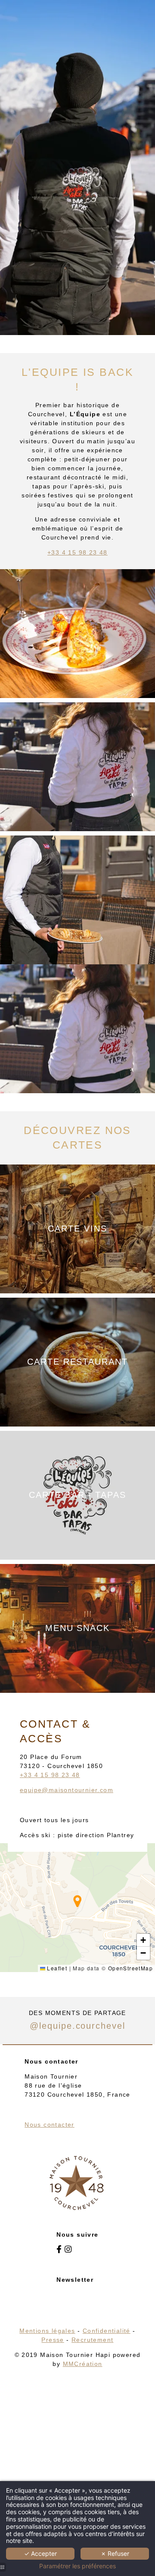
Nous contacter (50, 2125)
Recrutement (92, 2340)
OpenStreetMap (130, 1968)
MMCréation (83, 2364)
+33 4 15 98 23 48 (77, 552)
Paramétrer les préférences (77, 2566)
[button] (77, 1901)
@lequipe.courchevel (77, 2026)
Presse (53, 2340)
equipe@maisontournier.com (67, 1790)
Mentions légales (47, 2331)
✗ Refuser (115, 2553)
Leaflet (56, 1968)
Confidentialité (107, 2331)
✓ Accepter (40, 2553)
